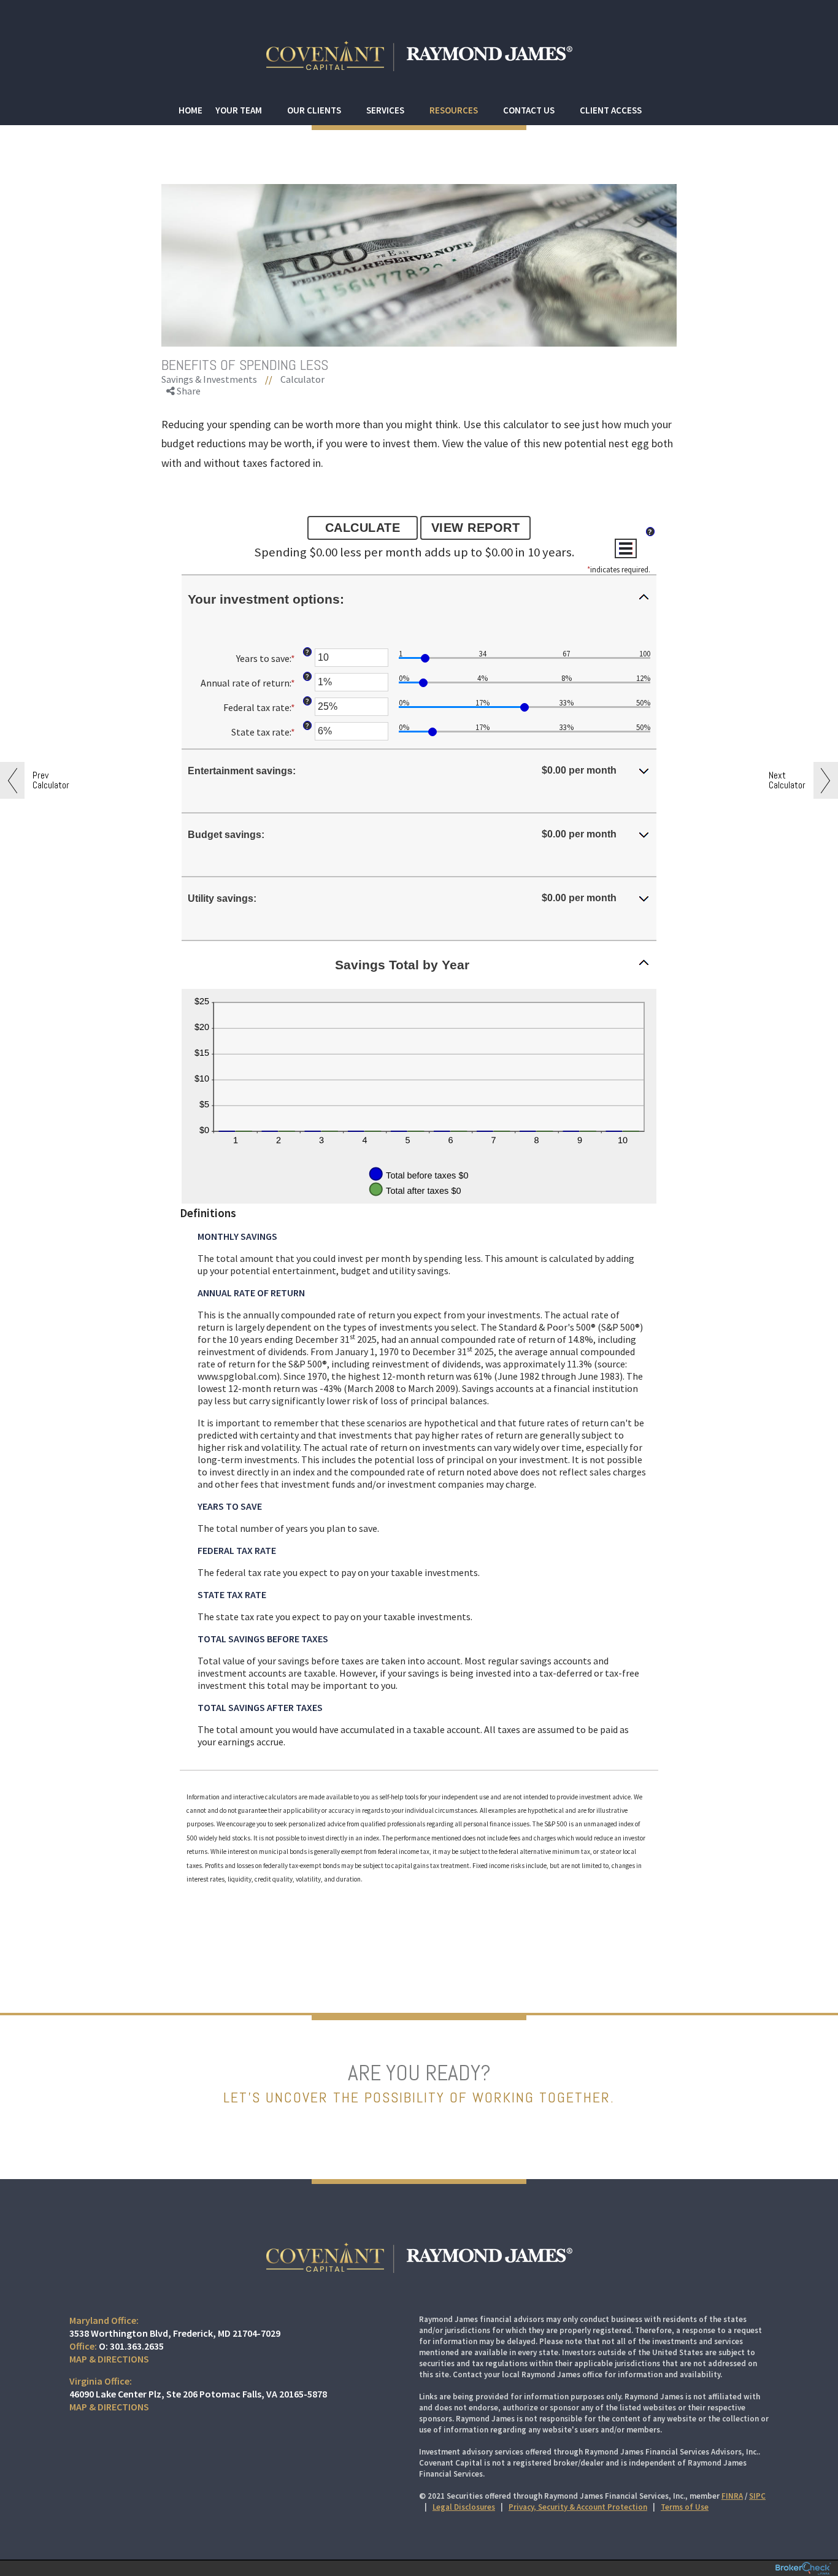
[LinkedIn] (186, 443)
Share (188, 391)
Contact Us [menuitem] (529, 110)
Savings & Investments (209, 379)
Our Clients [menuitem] (314, 110)
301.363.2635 (137, 2346)
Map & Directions (109, 2359)
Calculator (302, 379)
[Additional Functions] (626, 548)
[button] (419, 599)
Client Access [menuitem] (611, 110)
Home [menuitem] (190, 110)
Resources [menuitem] (454, 110)
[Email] (186, 457)
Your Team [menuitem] (239, 110)
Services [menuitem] (385, 110)
